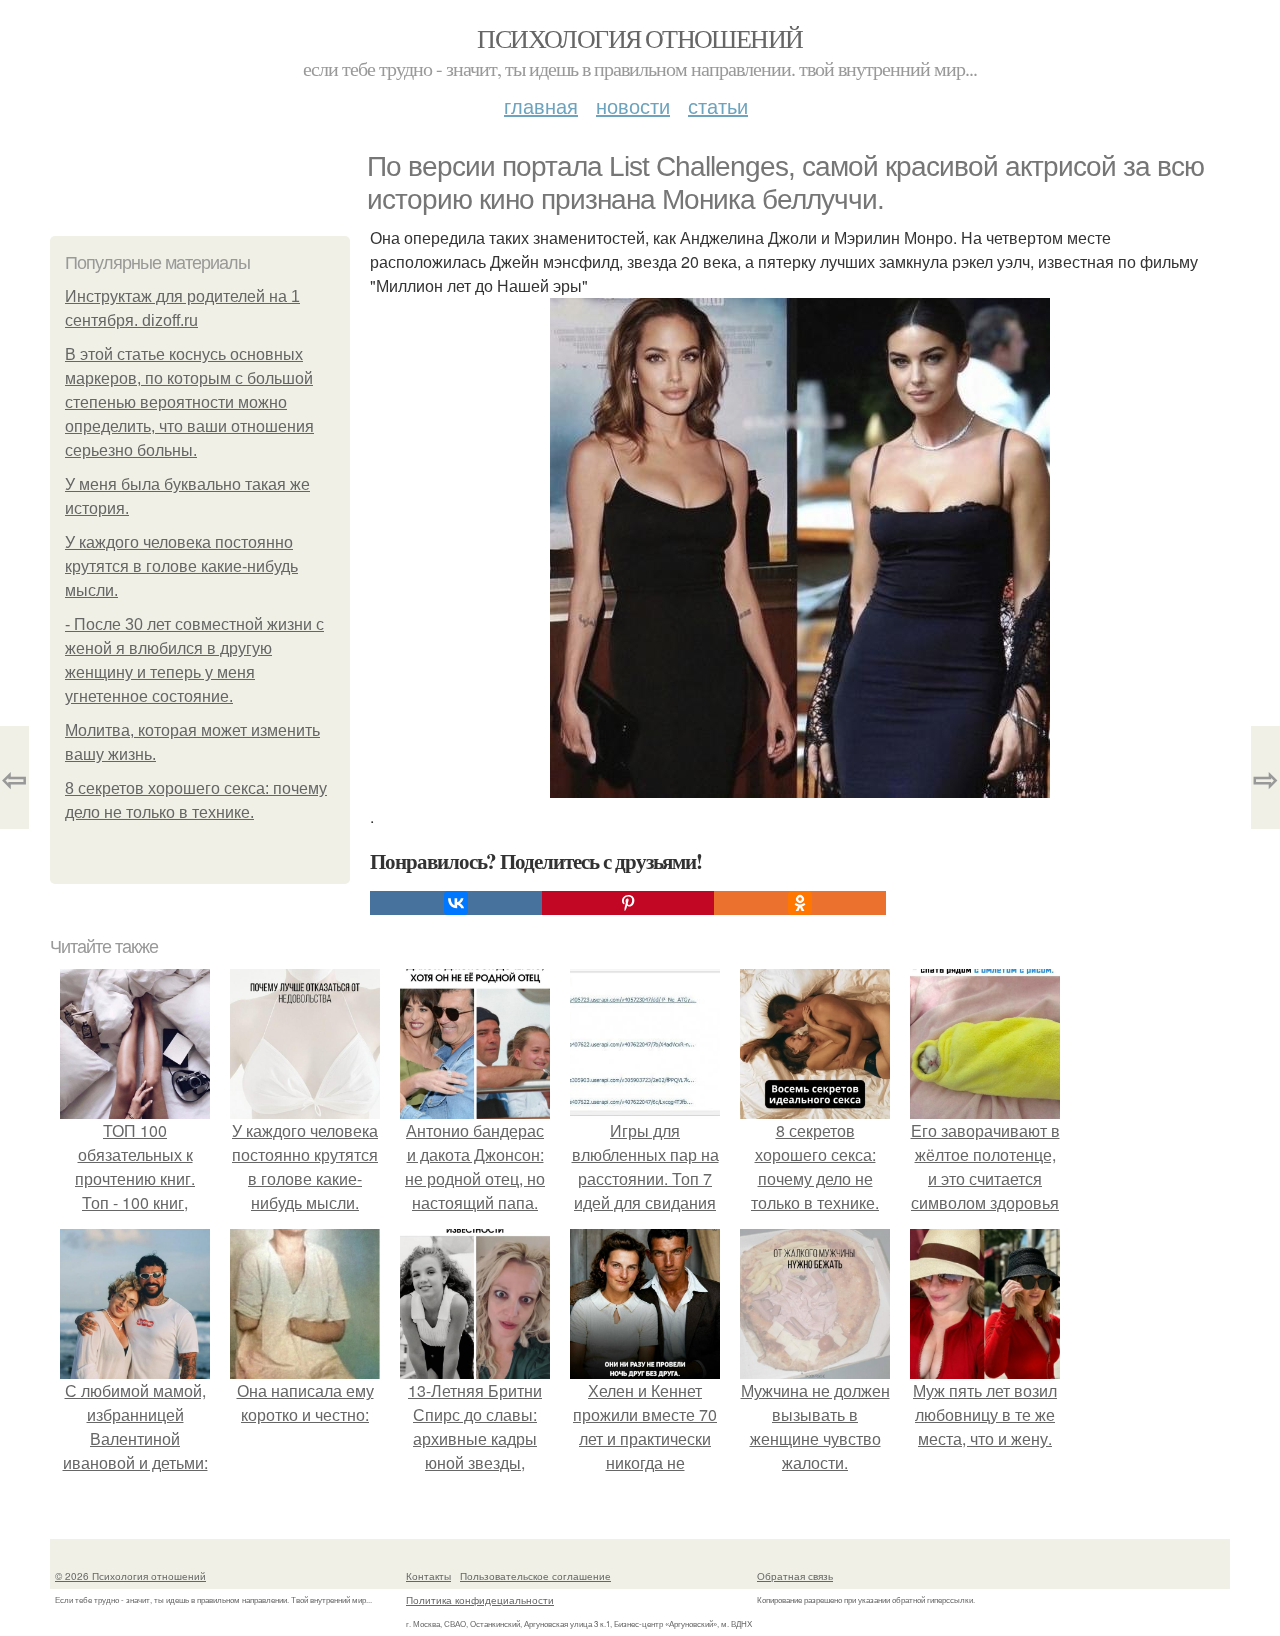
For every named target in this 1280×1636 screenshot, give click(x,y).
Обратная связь (795, 1576)
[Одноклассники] (800, 903)
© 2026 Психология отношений (130, 1576)
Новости (633, 105)
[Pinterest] (628, 903)
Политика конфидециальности (480, 1600)
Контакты (428, 1576)
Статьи (718, 105)
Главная (541, 105)
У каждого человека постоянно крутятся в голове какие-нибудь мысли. (181, 566)
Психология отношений (639, 38)
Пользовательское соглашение (535, 1576)
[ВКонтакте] (456, 903)
